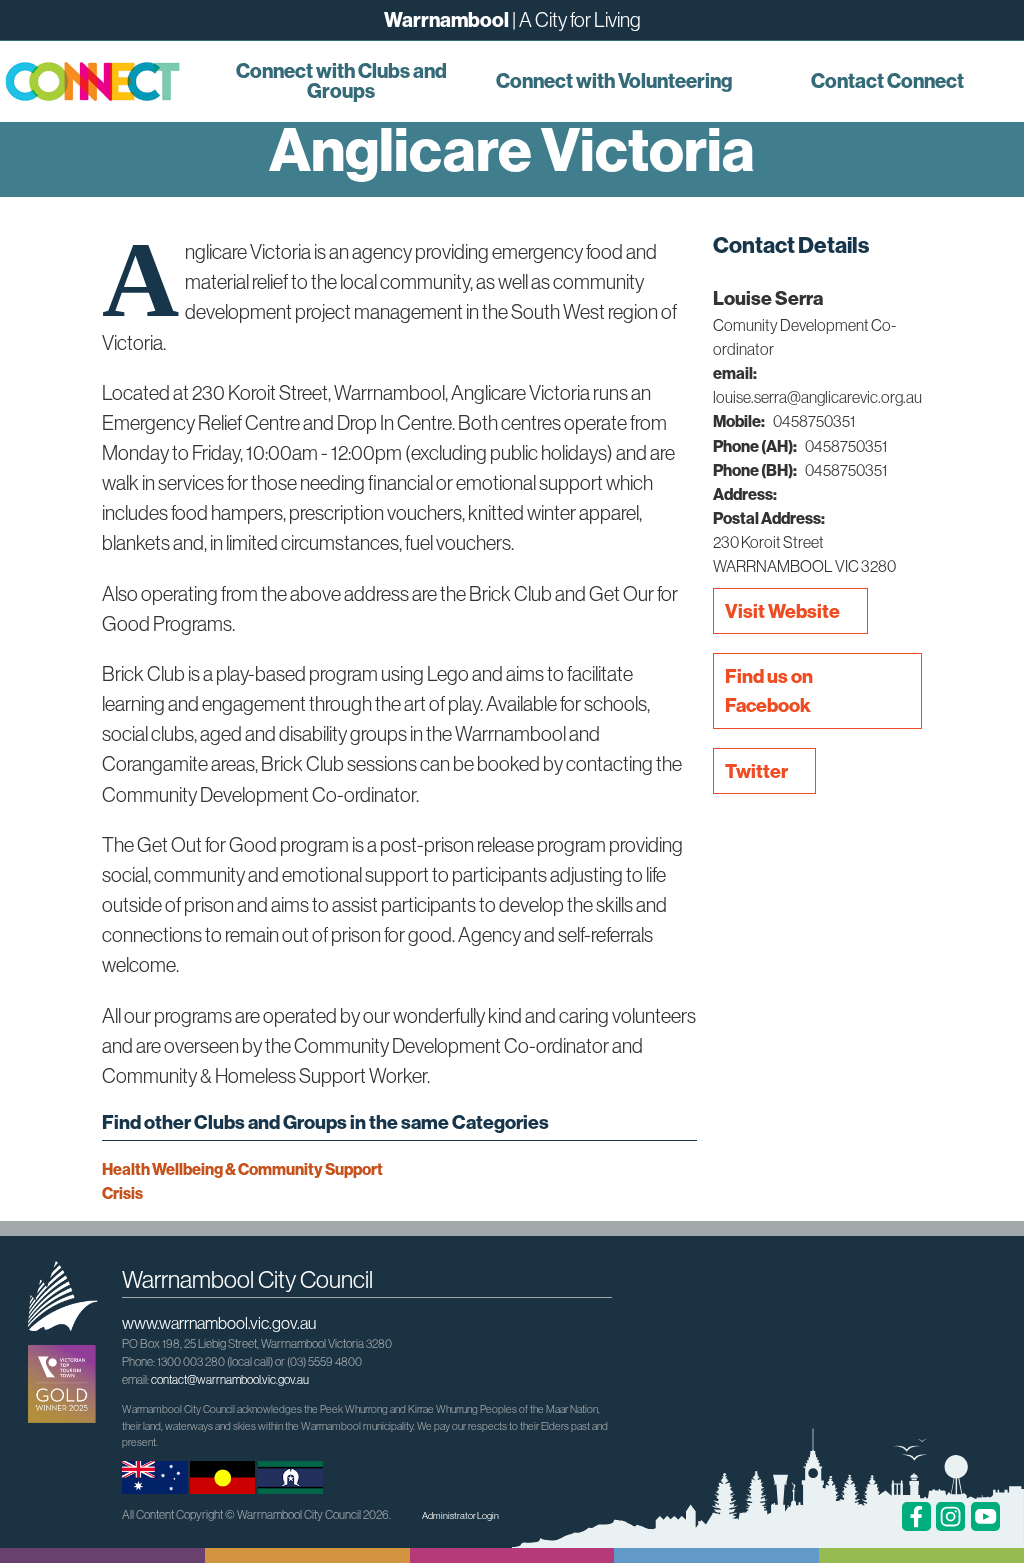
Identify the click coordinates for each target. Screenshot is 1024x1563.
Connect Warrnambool (102, 81)
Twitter (756, 771)
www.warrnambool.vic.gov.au (219, 1322)
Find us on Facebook (769, 690)
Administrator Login (460, 1515)
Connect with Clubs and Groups (341, 80)
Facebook (916, 1516)
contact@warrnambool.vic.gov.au (230, 1379)
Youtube (985, 1516)
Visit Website (782, 611)
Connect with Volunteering (614, 80)
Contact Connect (887, 80)
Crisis (122, 1193)
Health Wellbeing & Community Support (242, 1169)
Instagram (950, 1516)
